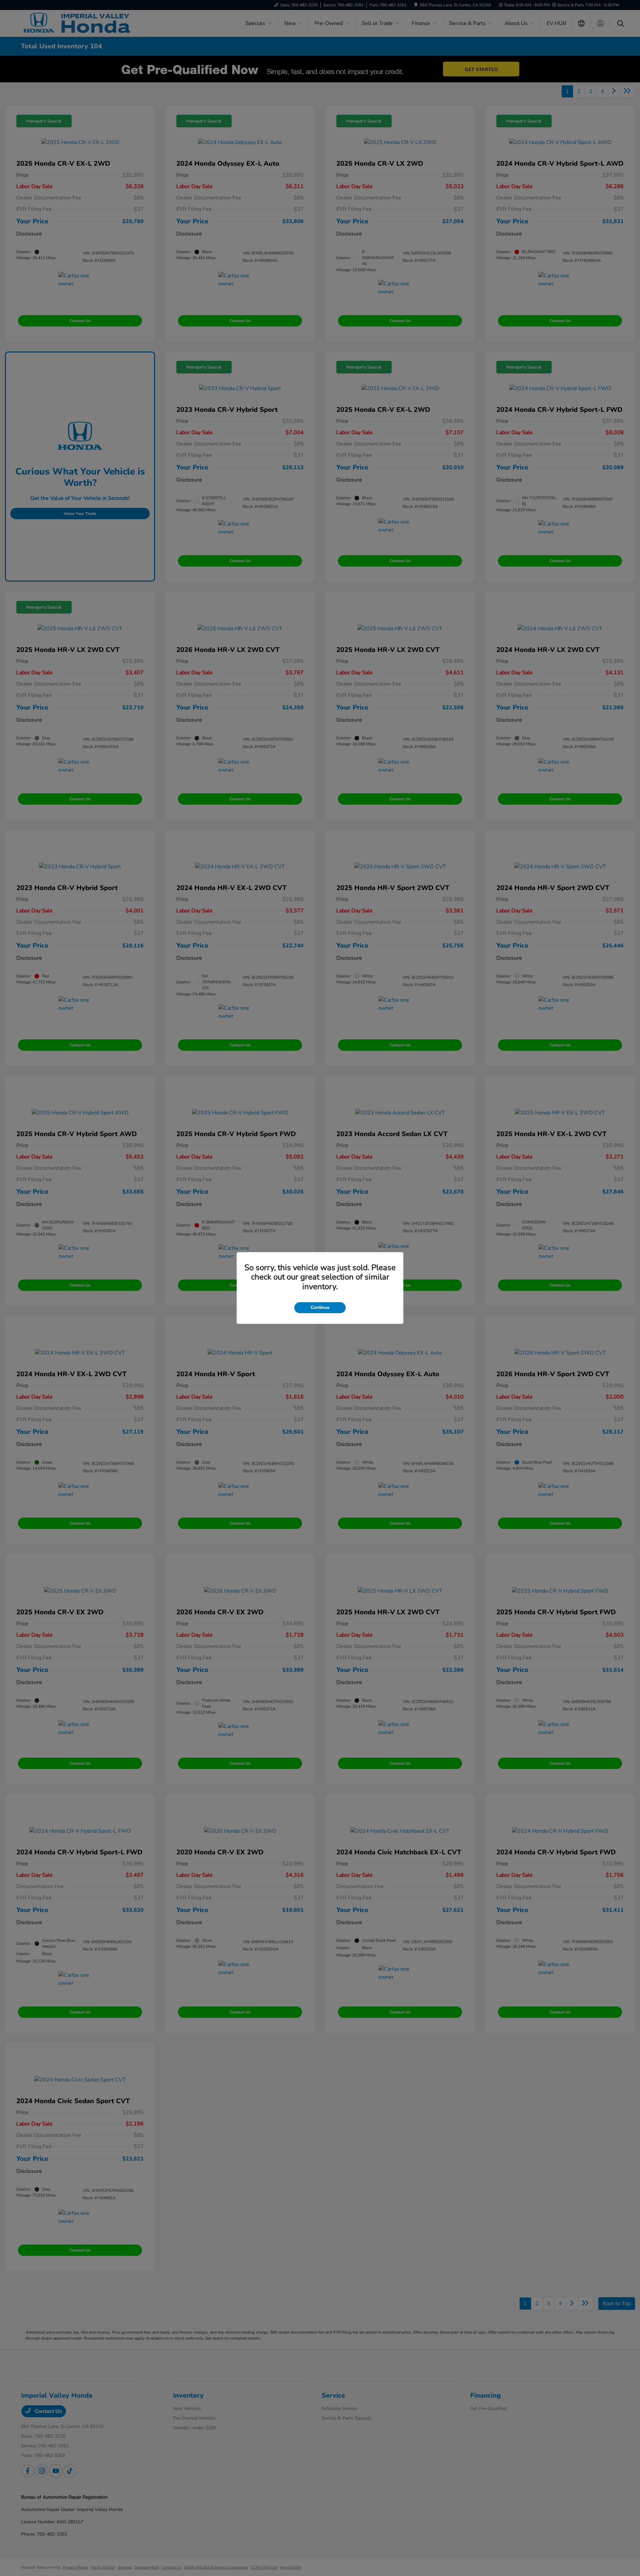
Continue (320, 1308)
